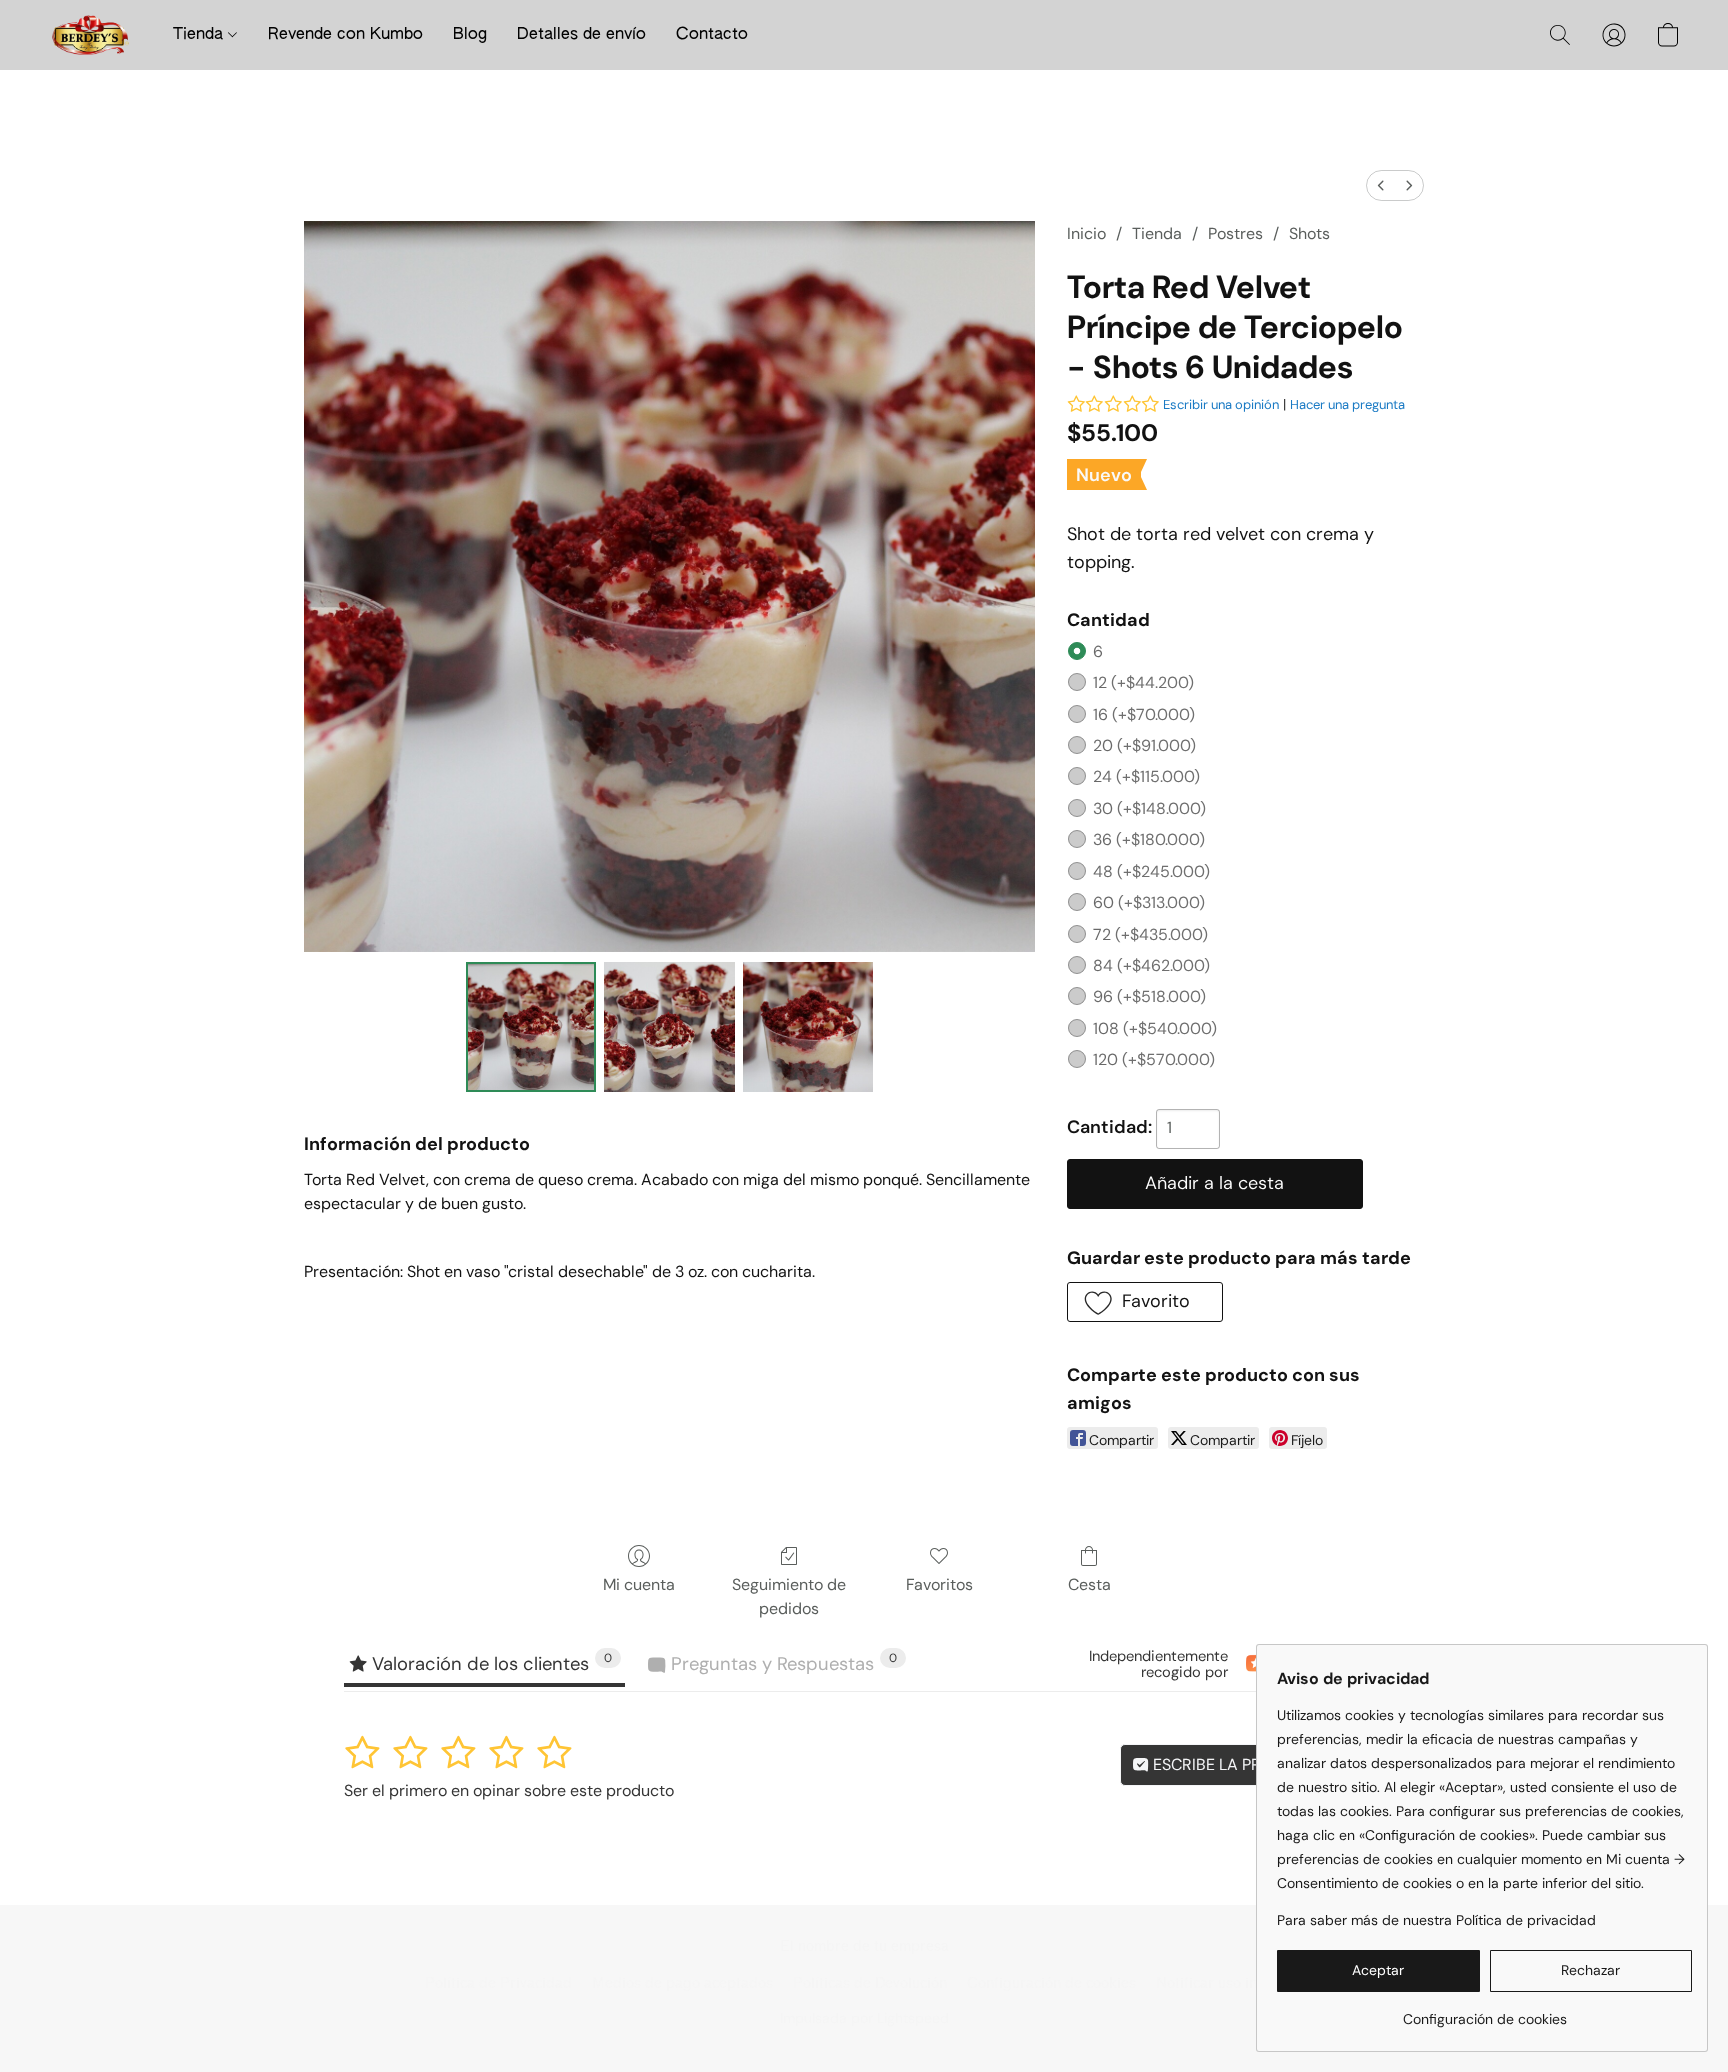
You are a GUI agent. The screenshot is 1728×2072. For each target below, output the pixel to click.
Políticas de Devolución (870, 1983)
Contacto (712, 35)
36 (1149, 839)
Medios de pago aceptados (682, 1983)
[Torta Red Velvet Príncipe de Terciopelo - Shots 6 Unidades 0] (531, 1027)
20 (1144, 745)
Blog (470, 35)
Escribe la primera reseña (1260, 1764)
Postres (1235, 233)
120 (1154, 1059)
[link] (1484, 2011)
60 (1149, 902)
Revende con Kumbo (345, 35)
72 (1150, 934)
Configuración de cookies (1051, 1983)
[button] (90, 35)
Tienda (200, 35)
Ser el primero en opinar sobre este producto (509, 1790)
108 (1155, 1028)
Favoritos (939, 1584)
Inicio (1086, 233)
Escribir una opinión (1221, 404)
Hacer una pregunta (1347, 404)
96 (1149, 996)
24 (1146, 776)
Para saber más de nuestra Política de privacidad (1436, 1920)
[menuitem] (1381, 185)
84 (1151, 965)
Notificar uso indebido (1230, 1983)
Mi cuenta (639, 1584)
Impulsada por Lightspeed (864, 2018)
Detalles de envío (581, 35)
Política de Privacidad (498, 1983)
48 (1151, 871)
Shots (1309, 233)
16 (1144, 714)
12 (1143, 682)
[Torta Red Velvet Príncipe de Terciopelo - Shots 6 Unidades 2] (808, 1027)
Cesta (1089, 1584)
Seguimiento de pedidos (789, 1596)
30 (1149, 808)
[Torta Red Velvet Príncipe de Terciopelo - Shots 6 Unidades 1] (669, 1027)
